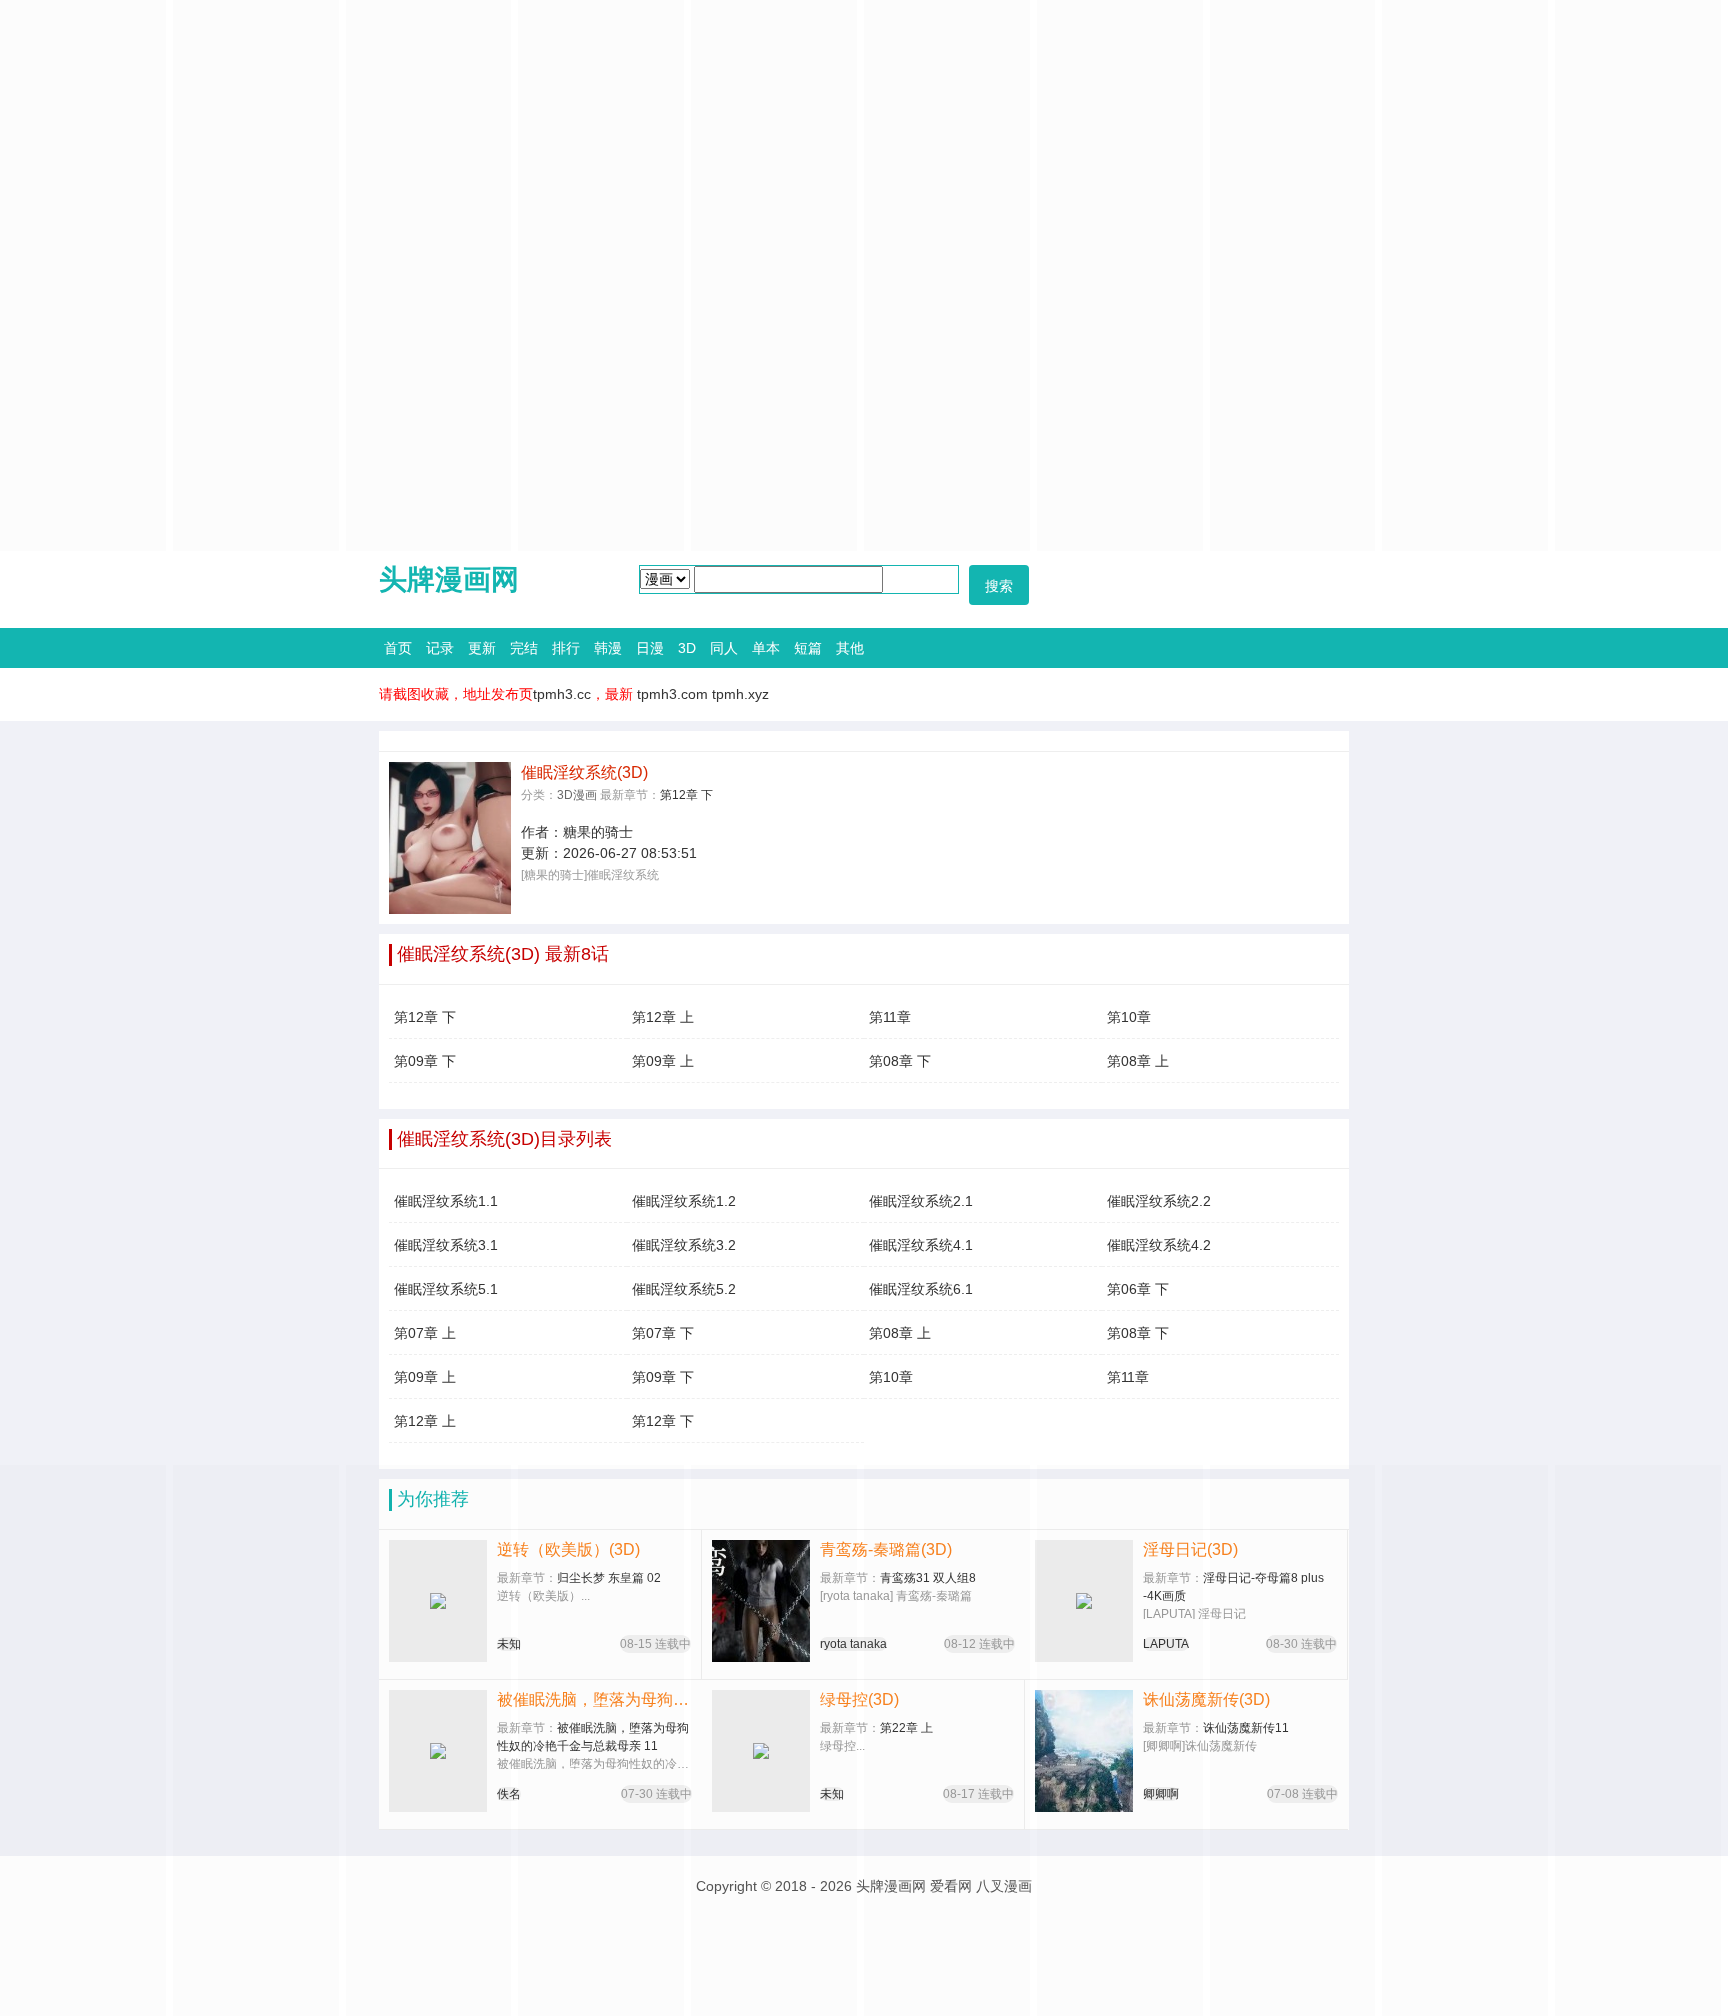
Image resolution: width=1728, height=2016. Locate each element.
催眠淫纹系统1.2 (684, 1201)
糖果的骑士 (598, 832)
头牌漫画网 (449, 579)
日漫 (650, 648)
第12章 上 (663, 1017)
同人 (724, 648)
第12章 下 (686, 795)
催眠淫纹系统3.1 (446, 1245)
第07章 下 (663, 1333)
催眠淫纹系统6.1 (921, 1289)
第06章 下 (1138, 1289)
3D (687, 648)
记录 (440, 648)
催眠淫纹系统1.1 (446, 1201)
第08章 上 (1138, 1061)
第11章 (890, 1017)
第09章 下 (425, 1061)
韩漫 (608, 648)
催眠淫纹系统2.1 (921, 1201)
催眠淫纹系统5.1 (446, 1289)
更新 (482, 648)
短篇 (808, 648)
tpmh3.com (672, 694)
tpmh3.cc (562, 694)
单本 (766, 648)
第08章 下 (900, 1061)
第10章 (1129, 1017)
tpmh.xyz (740, 694)
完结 (524, 648)
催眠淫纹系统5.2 (684, 1289)
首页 (398, 648)
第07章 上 (425, 1333)
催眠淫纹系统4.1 (921, 1245)
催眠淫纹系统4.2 (1159, 1245)
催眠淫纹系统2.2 (1159, 1201)
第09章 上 (663, 1061)
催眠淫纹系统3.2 (684, 1245)
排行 (566, 648)
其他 (850, 648)
